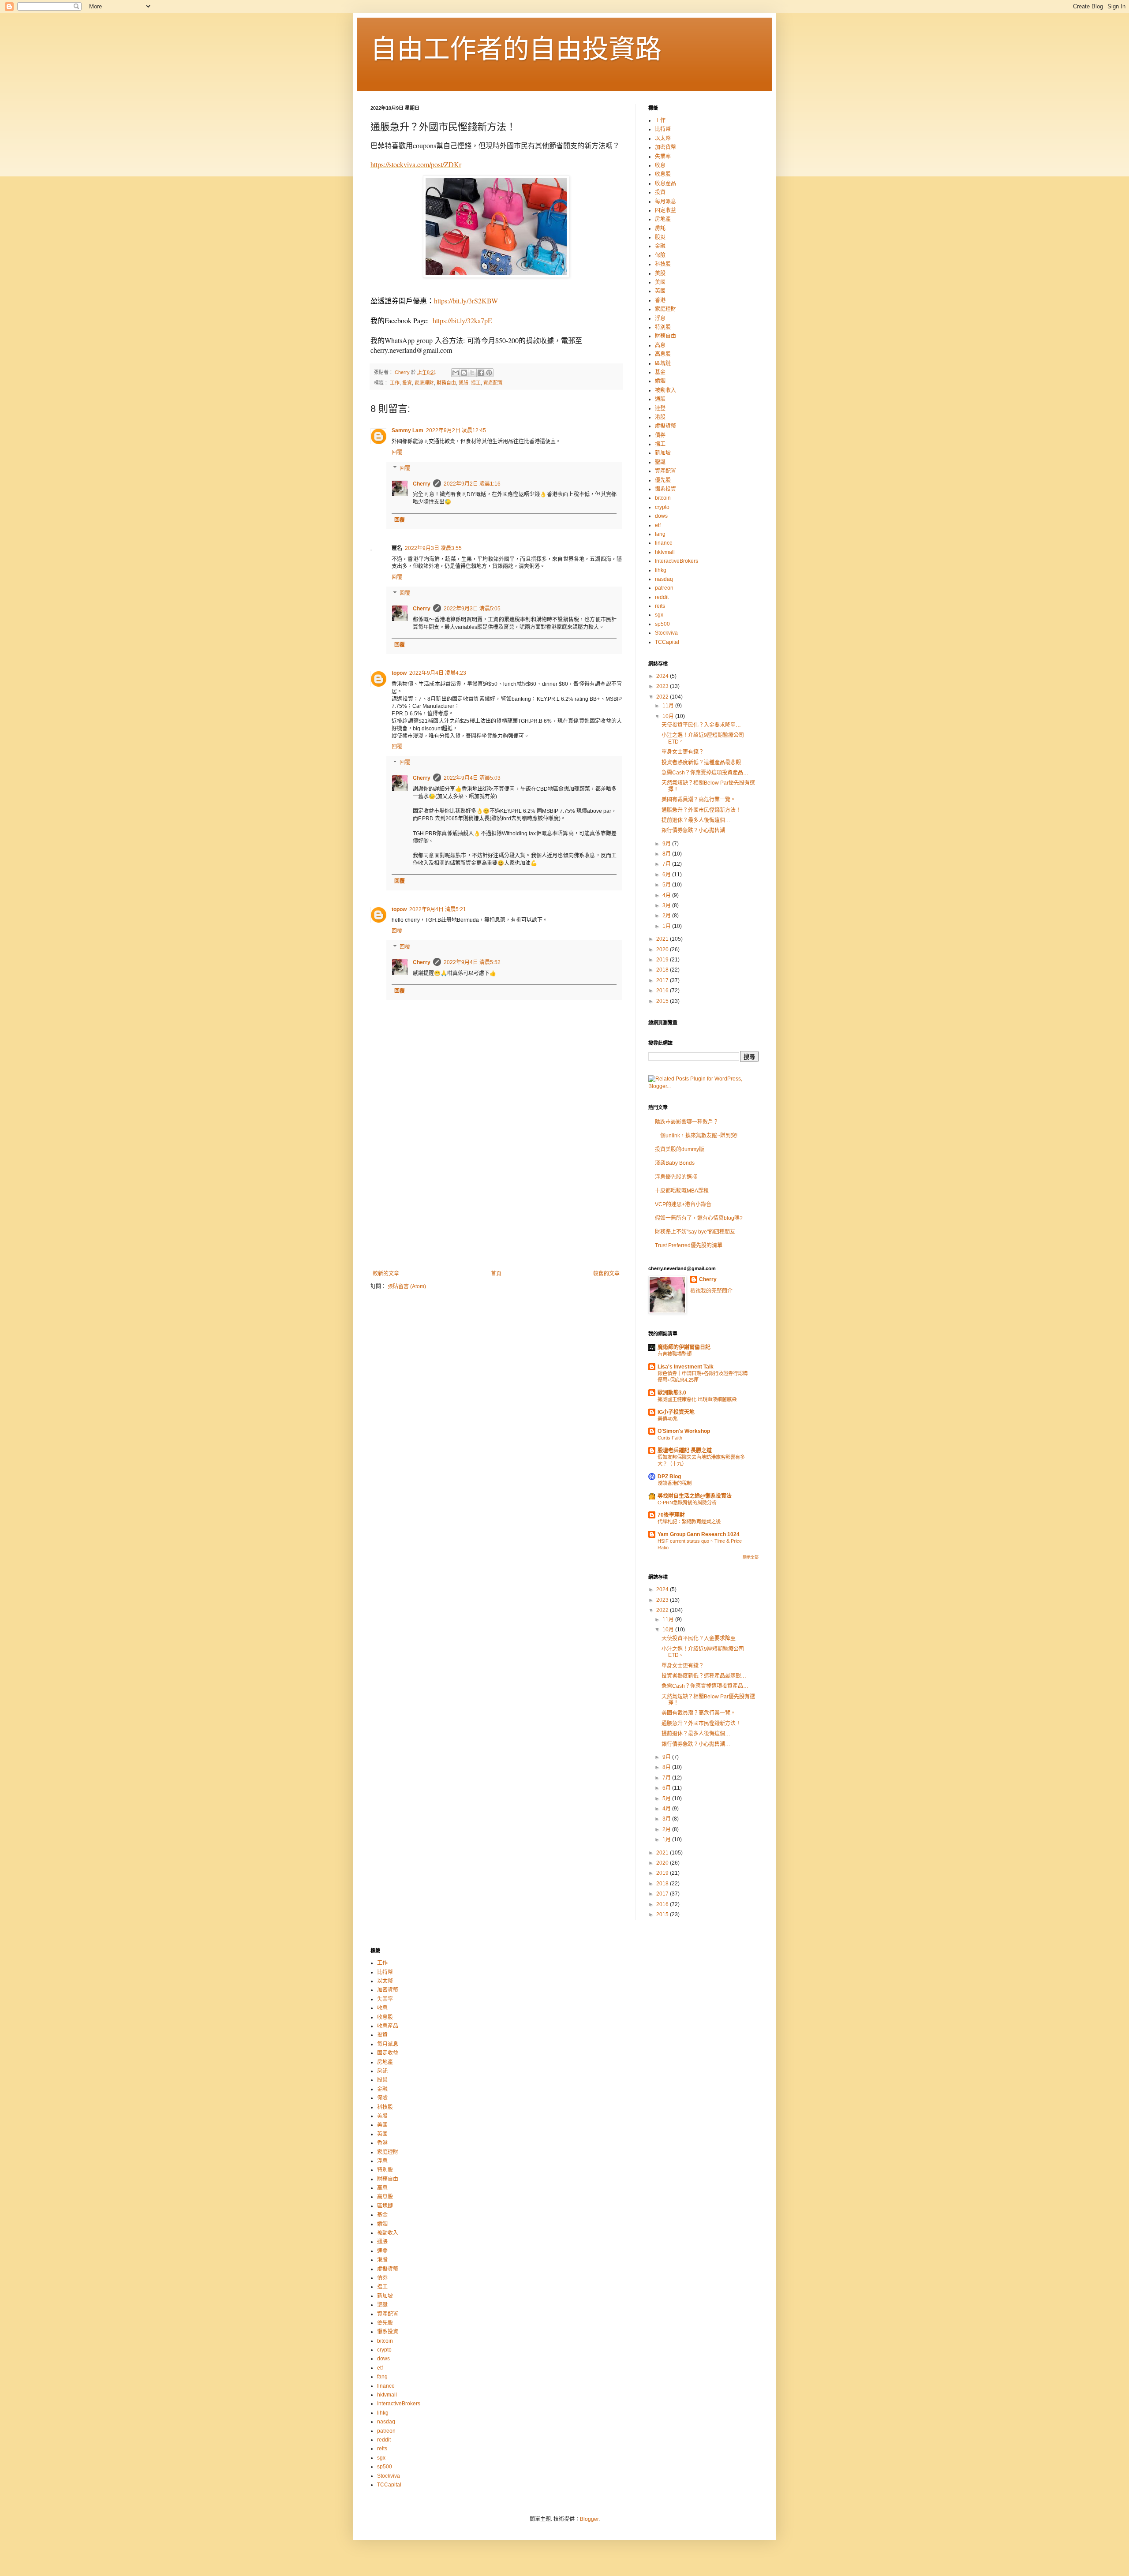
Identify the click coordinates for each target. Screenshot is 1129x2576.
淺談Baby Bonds (675, 1163)
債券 (660, 435)
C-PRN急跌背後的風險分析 (687, 1503)
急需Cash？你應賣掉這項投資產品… (705, 773)
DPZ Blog (669, 1477)
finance (664, 543)
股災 (660, 237)
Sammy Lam (407, 430)
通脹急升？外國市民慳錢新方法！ (701, 810)
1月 (667, 926)
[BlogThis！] (464, 373)
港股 (660, 417)
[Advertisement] (496, 1198)
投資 (407, 383)
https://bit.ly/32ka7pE (462, 320)
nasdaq (664, 579)
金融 (660, 246)
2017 (663, 980)
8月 (667, 854)
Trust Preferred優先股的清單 (689, 1245)
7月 (667, 864)
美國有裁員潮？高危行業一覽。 (699, 800)
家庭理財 (424, 383)
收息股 (663, 174)
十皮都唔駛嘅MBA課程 (682, 1191)
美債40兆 (667, 1419)
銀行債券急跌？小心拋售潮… (696, 830)
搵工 (476, 383)
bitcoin (663, 498)
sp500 (662, 624)
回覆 (397, 452)
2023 (663, 686)
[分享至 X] (472, 373)
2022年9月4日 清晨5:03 (472, 778)
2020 (663, 950)
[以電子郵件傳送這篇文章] (456, 373)
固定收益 (665, 210)
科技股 (663, 264)
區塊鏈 (663, 363)
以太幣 (663, 138)
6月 (667, 875)
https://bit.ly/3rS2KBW (466, 301)
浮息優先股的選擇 (676, 1177)
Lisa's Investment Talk (686, 1367)
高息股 (663, 354)
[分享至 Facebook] (481, 373)
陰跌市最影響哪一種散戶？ (687, 1122)
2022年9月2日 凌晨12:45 (456, 430)
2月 (667, 916)
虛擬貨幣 (665, 426)
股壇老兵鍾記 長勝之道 (685, 1451)
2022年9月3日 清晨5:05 (472, 609)
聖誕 (660, 462)
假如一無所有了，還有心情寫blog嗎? (699, 1218)
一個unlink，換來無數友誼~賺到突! (696, 1136)
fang (660, 534)
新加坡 (663, 453)
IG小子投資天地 (676, 1412)
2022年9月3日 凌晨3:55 (433, 548)
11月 (669, 706)
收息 (660, 165)
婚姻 (660, 381)
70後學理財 (671, 1515)
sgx (659, 615)
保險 (660, 255)
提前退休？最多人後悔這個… (696, 820)
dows (661, 516)
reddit (662, 597)
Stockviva (666, 633)
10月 (669, 716)
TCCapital (667, 642)
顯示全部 (751, 1557)
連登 (660, 408)
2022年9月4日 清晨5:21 (438, 909)
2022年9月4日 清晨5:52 (472, 962)
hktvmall (665, 552)
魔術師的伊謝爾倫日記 (684, 1347)
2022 (663, 697)
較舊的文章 (606, 1274)
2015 (663, 1001)
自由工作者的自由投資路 (516, 49)
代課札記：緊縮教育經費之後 (689, 1522)
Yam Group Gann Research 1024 (699, 1534)
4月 (667, 895)
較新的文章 (386, 1274)
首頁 (496, 1274)
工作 (395, 383)
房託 (660, 228)
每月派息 (665, 202)
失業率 (663, 157)
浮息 (660, 318)
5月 (667, 885)
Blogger (589, 2519)
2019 (663, 960)
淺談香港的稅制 (675, 1483)
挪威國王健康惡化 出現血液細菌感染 (697, 1399)
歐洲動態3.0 (672, 1393)
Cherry (422, 484)
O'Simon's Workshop (684, 1431)
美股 (660, 273)
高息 (660, 345)
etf (658, 525)
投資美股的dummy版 (680, 1149)
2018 (663, 970)
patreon (664, 588)
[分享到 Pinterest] (489, 373)
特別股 (663, 327)
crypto (662, 507)
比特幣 (663, 129)
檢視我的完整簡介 (711, 1291)
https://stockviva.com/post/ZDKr (416, 164)
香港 (660, 300)
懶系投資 (665, 489)
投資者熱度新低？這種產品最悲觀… (704, 763)
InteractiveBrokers (677, 561)
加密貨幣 (665, 147)
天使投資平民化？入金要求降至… (701, 725)
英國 (660, 291)
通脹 (464, 383)
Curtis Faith (670, 1438)
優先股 (663, 480)
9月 (667, 844)
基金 (660, 372)
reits (660, 606)
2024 (663, 676)
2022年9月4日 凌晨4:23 (438, 673)
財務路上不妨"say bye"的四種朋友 (695, 1232)
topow (399, 673)
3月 (667, 905)
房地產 (663, 219)
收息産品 (665, 183)
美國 (660, 282)
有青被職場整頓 (675, 1354)
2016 (663, 991)
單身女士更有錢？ (683, 752)
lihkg (661, 570)
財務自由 (446, 383)
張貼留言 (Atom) (407, 1286)
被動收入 (665, 390)
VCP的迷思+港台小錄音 (683, 1204)
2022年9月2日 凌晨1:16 (472, 484)
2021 (663, 939)
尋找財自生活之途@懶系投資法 (695, 1496)
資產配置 (493, 383)
